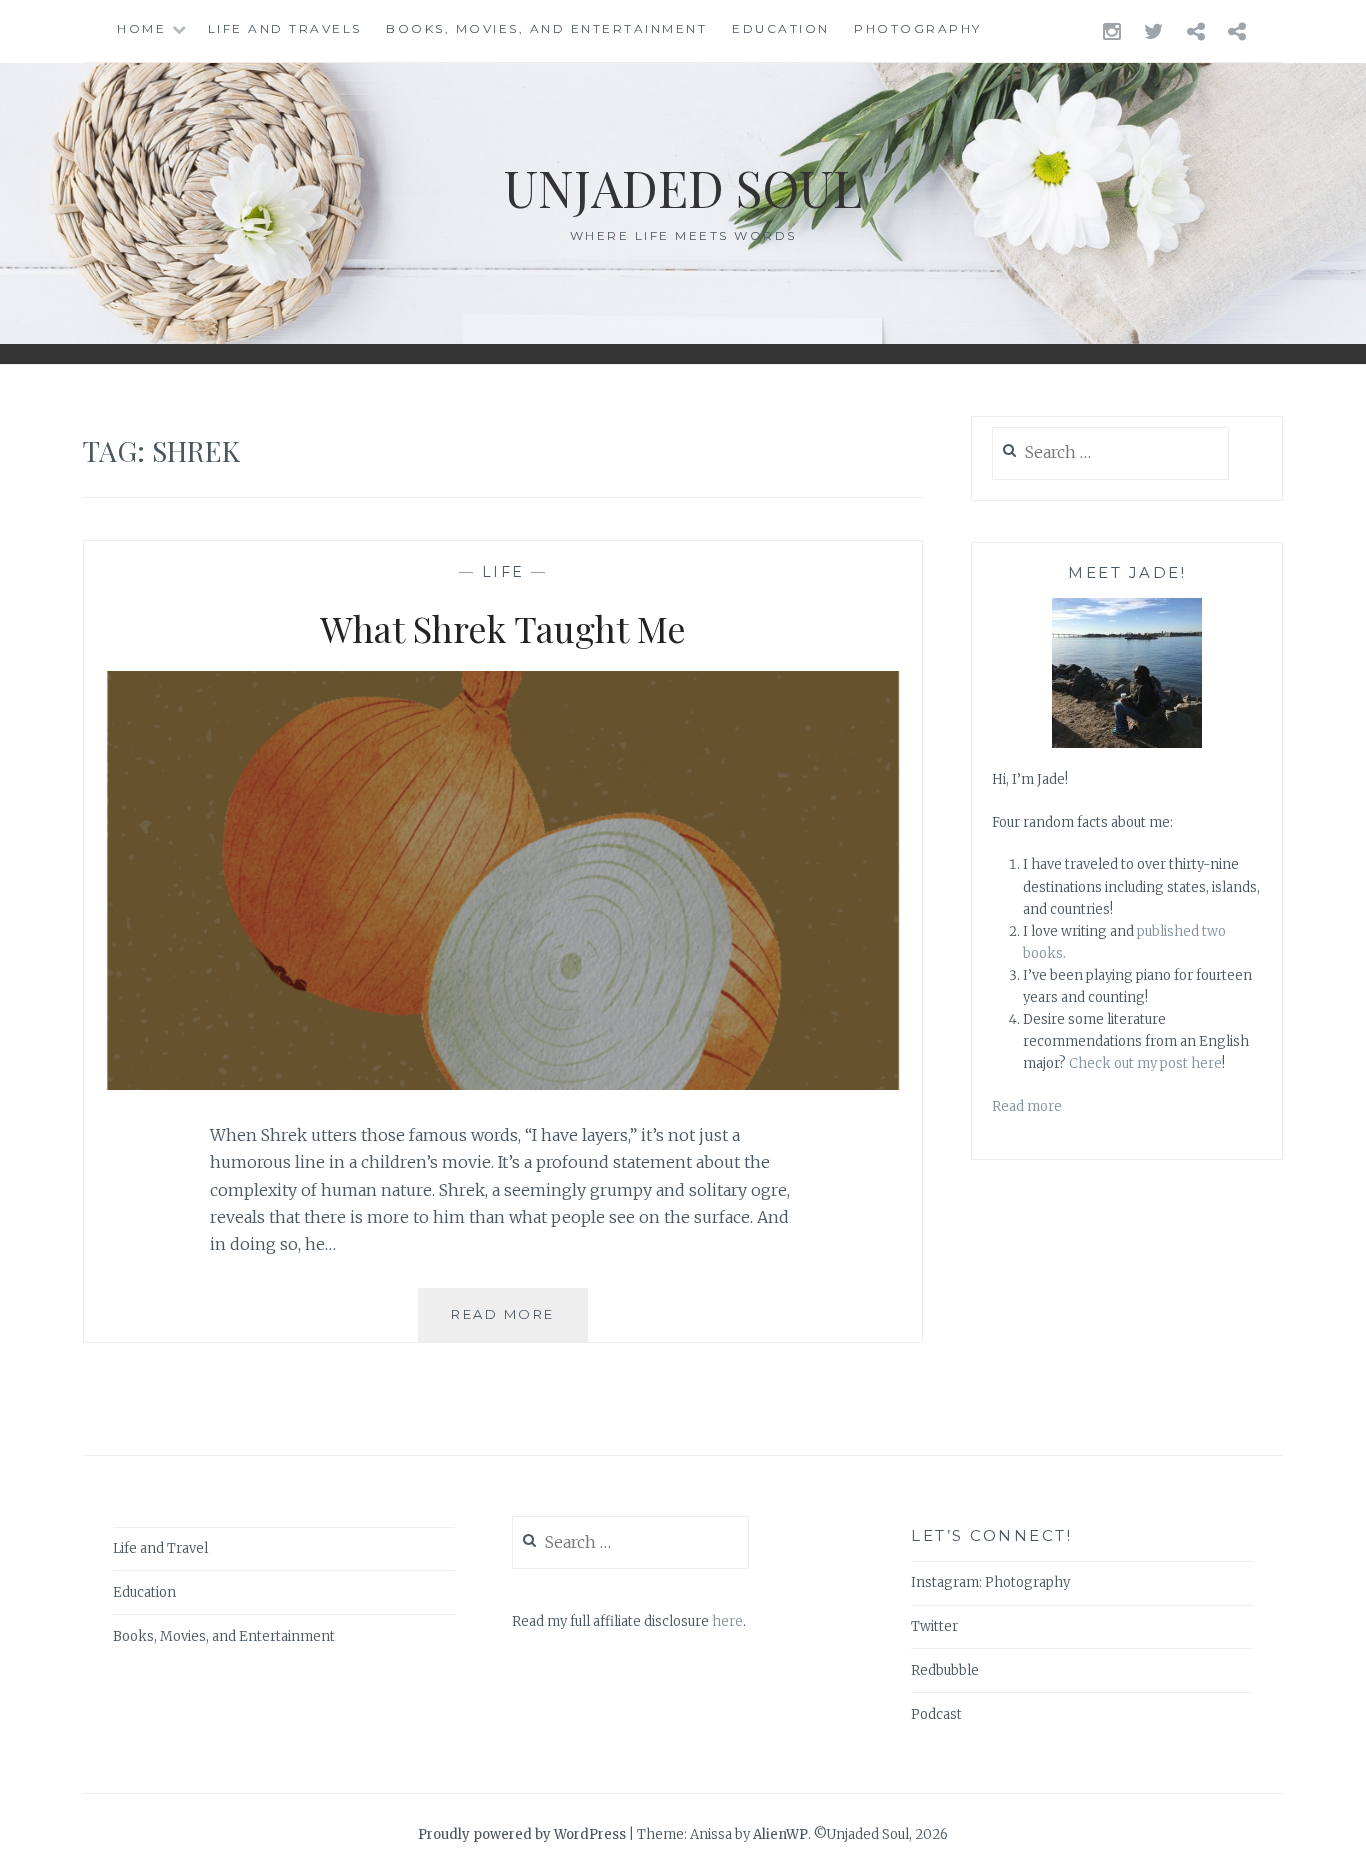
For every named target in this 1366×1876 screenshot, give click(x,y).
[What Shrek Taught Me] (503, 1084)
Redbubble (945, 1670)
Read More (519, 1323)
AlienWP (780, 1834)
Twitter (934, 1626)
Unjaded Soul (683, 187)
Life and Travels (285, 28)
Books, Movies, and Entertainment (546, 28)
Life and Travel (160, 1548)
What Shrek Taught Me (503, 628)
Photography (918, 28)
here (727, 1621)
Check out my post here (1145, 1063)
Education (781, 28)
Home (141, 28)
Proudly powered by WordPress (522, 1834)
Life (503, 572)
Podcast (936, 1714)
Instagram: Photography (990, 1582)
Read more (1027, 1106)
